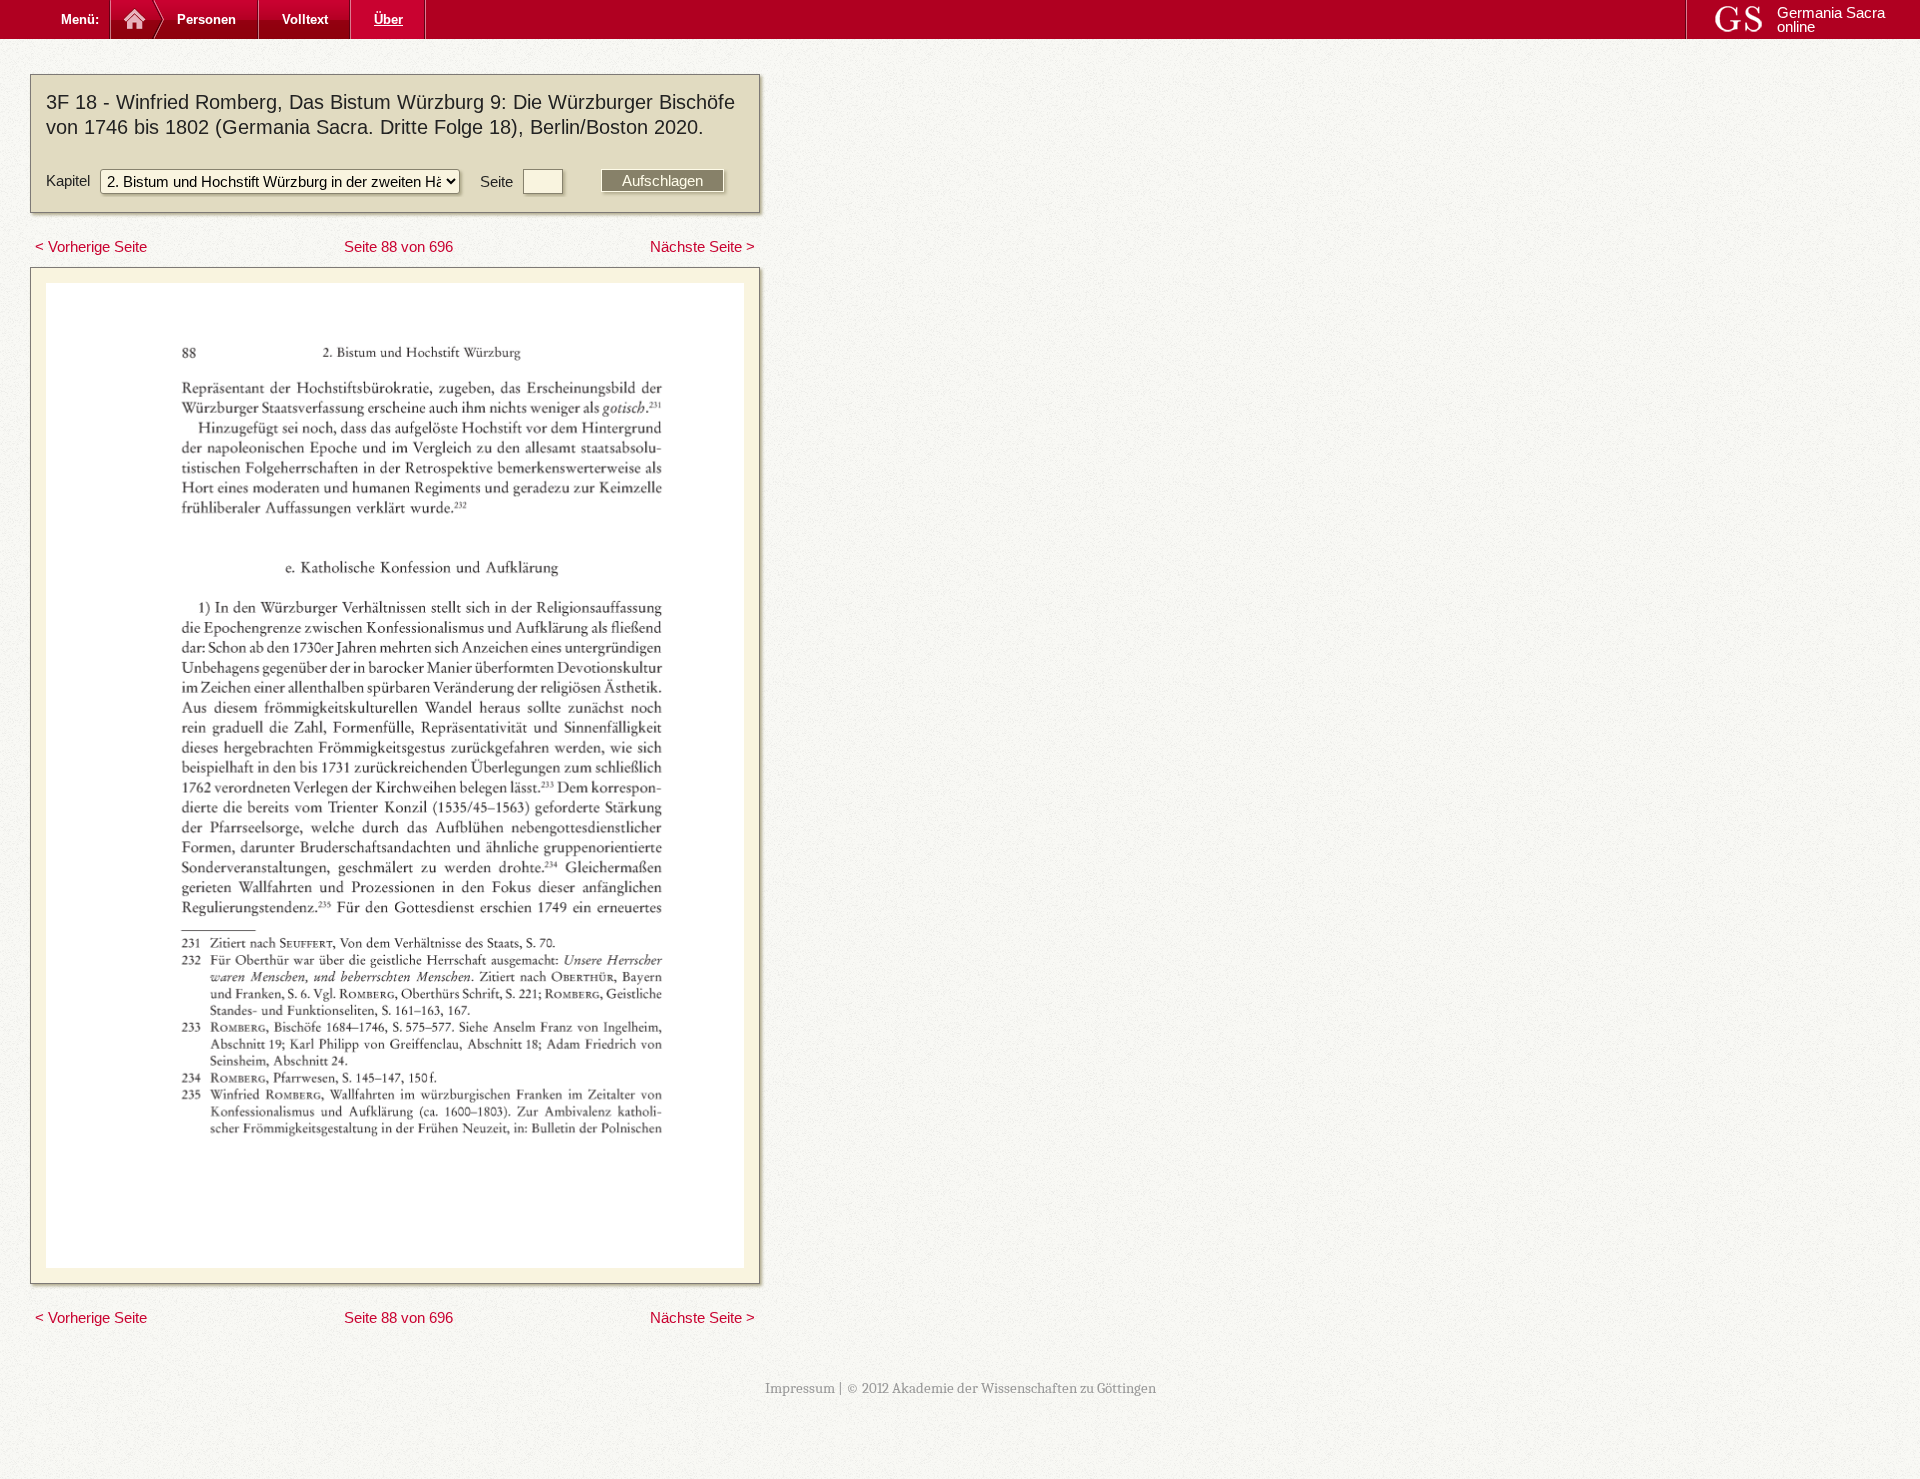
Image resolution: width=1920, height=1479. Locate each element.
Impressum (800, 1388)
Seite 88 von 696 (398, 246)
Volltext (305, 19)
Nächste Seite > (702, 246)
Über (388, 19)
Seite (496, 181)
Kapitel (68, 180)
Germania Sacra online (1831, 19)
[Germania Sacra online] (132, 19)
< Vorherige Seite (91, 246)
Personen (206, 19)
